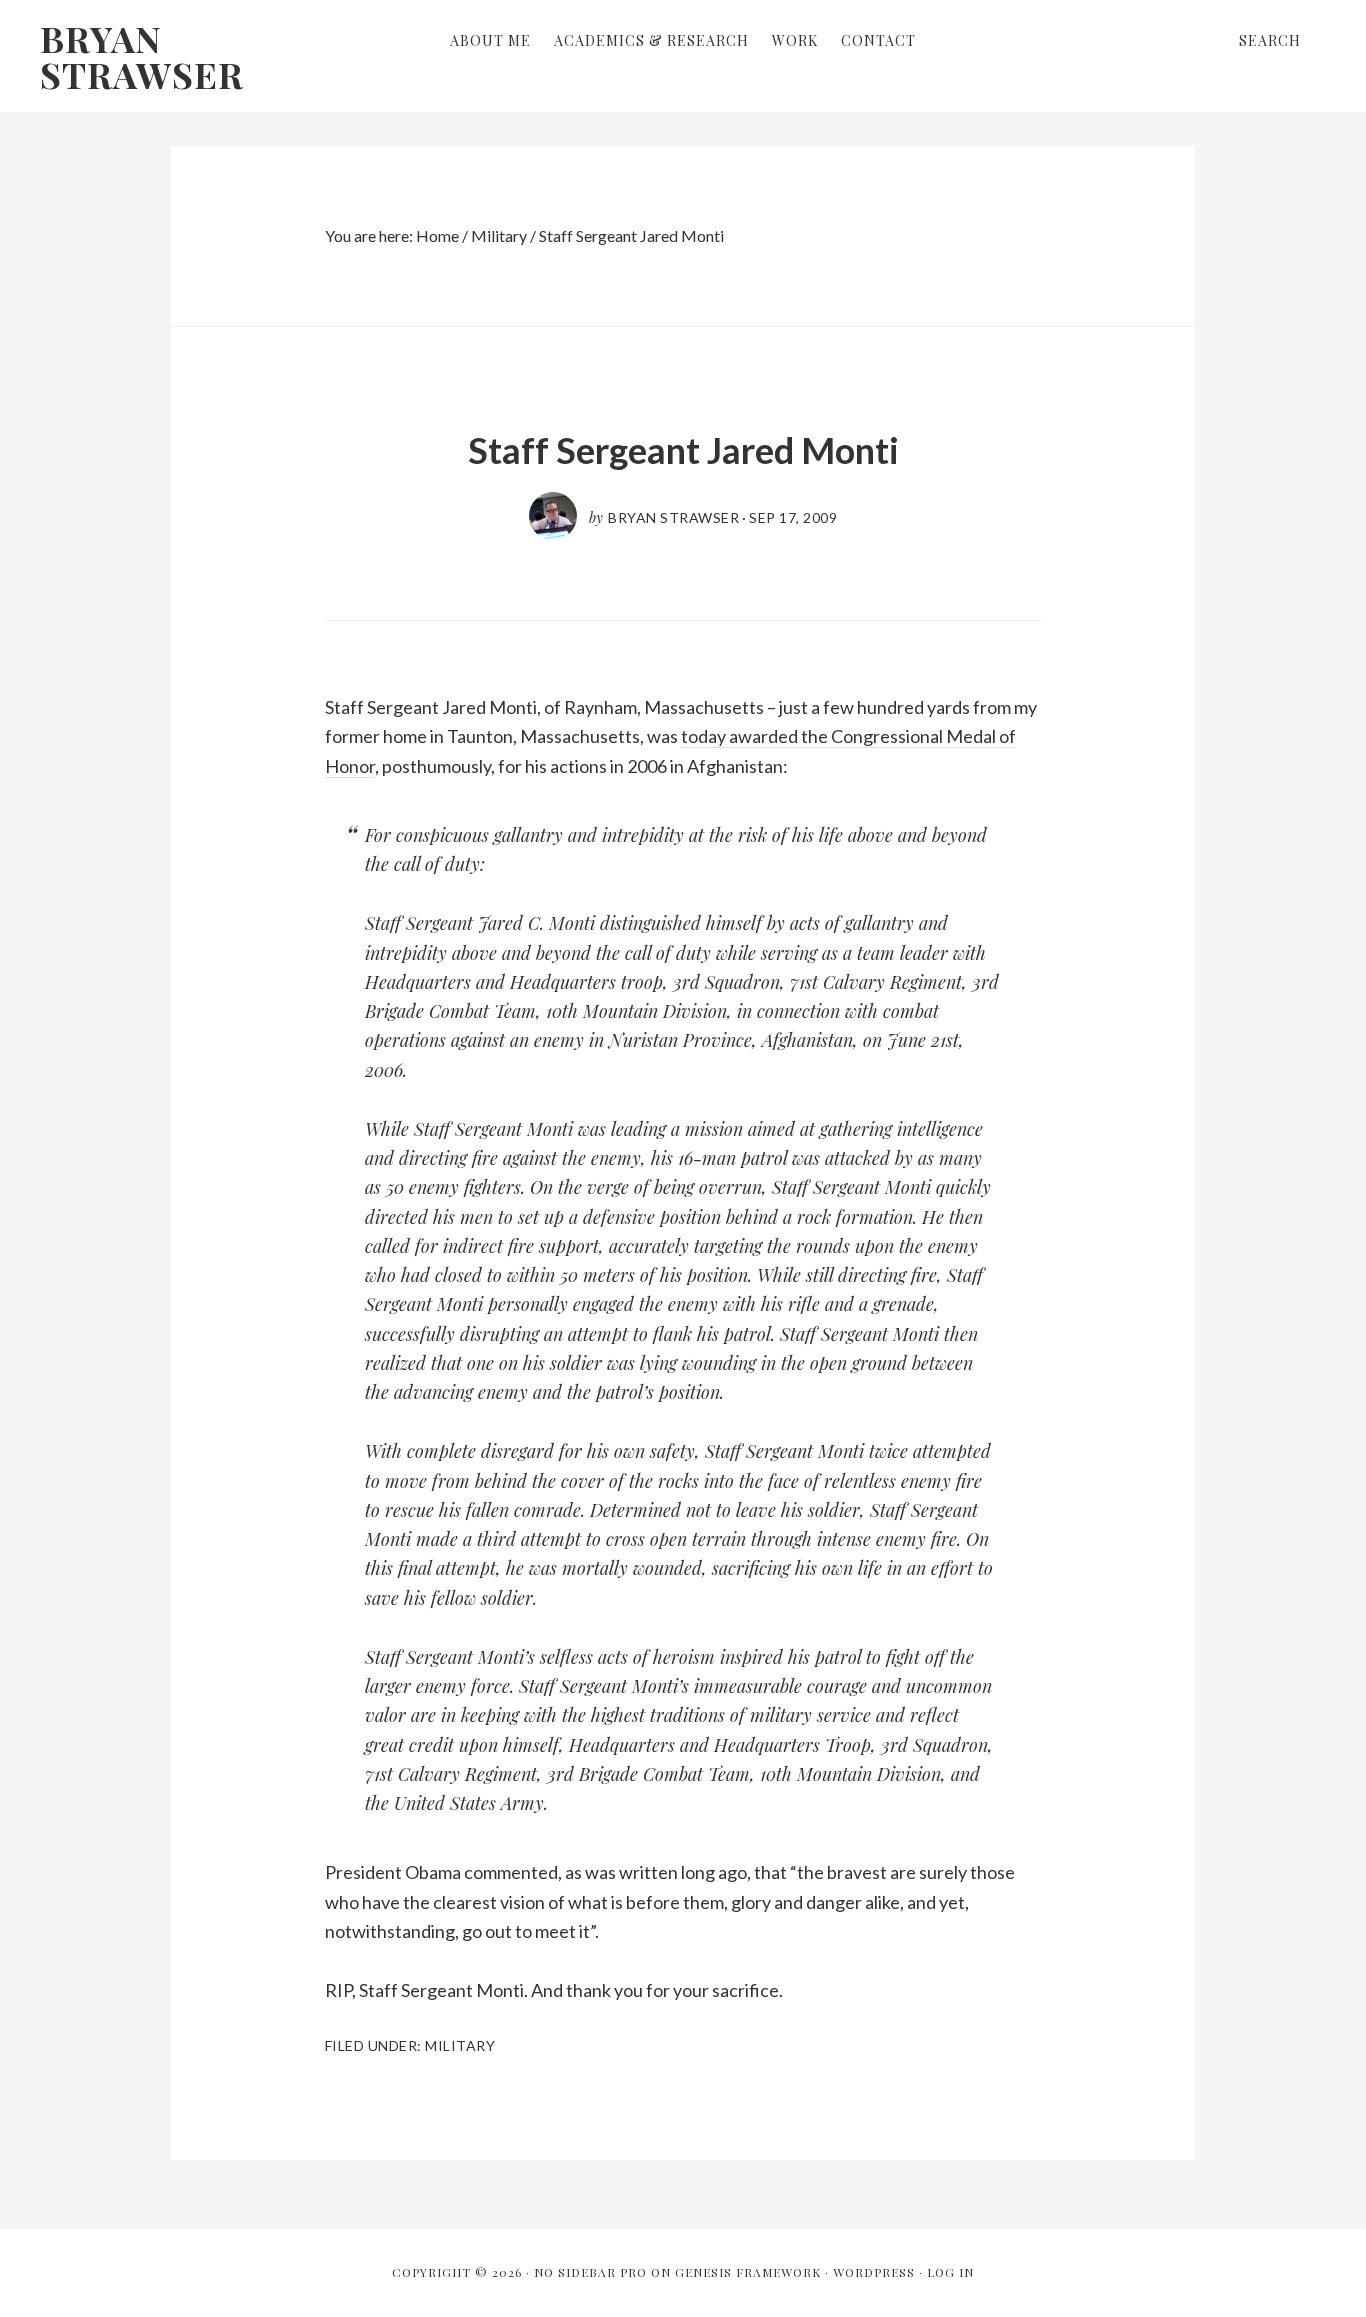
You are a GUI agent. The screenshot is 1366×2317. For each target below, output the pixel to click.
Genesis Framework (748, 2272)
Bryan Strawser (142, 56)
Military (460, 2045)
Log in (950, 2272)
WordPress (874, 2272)
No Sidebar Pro (590, 2272)
